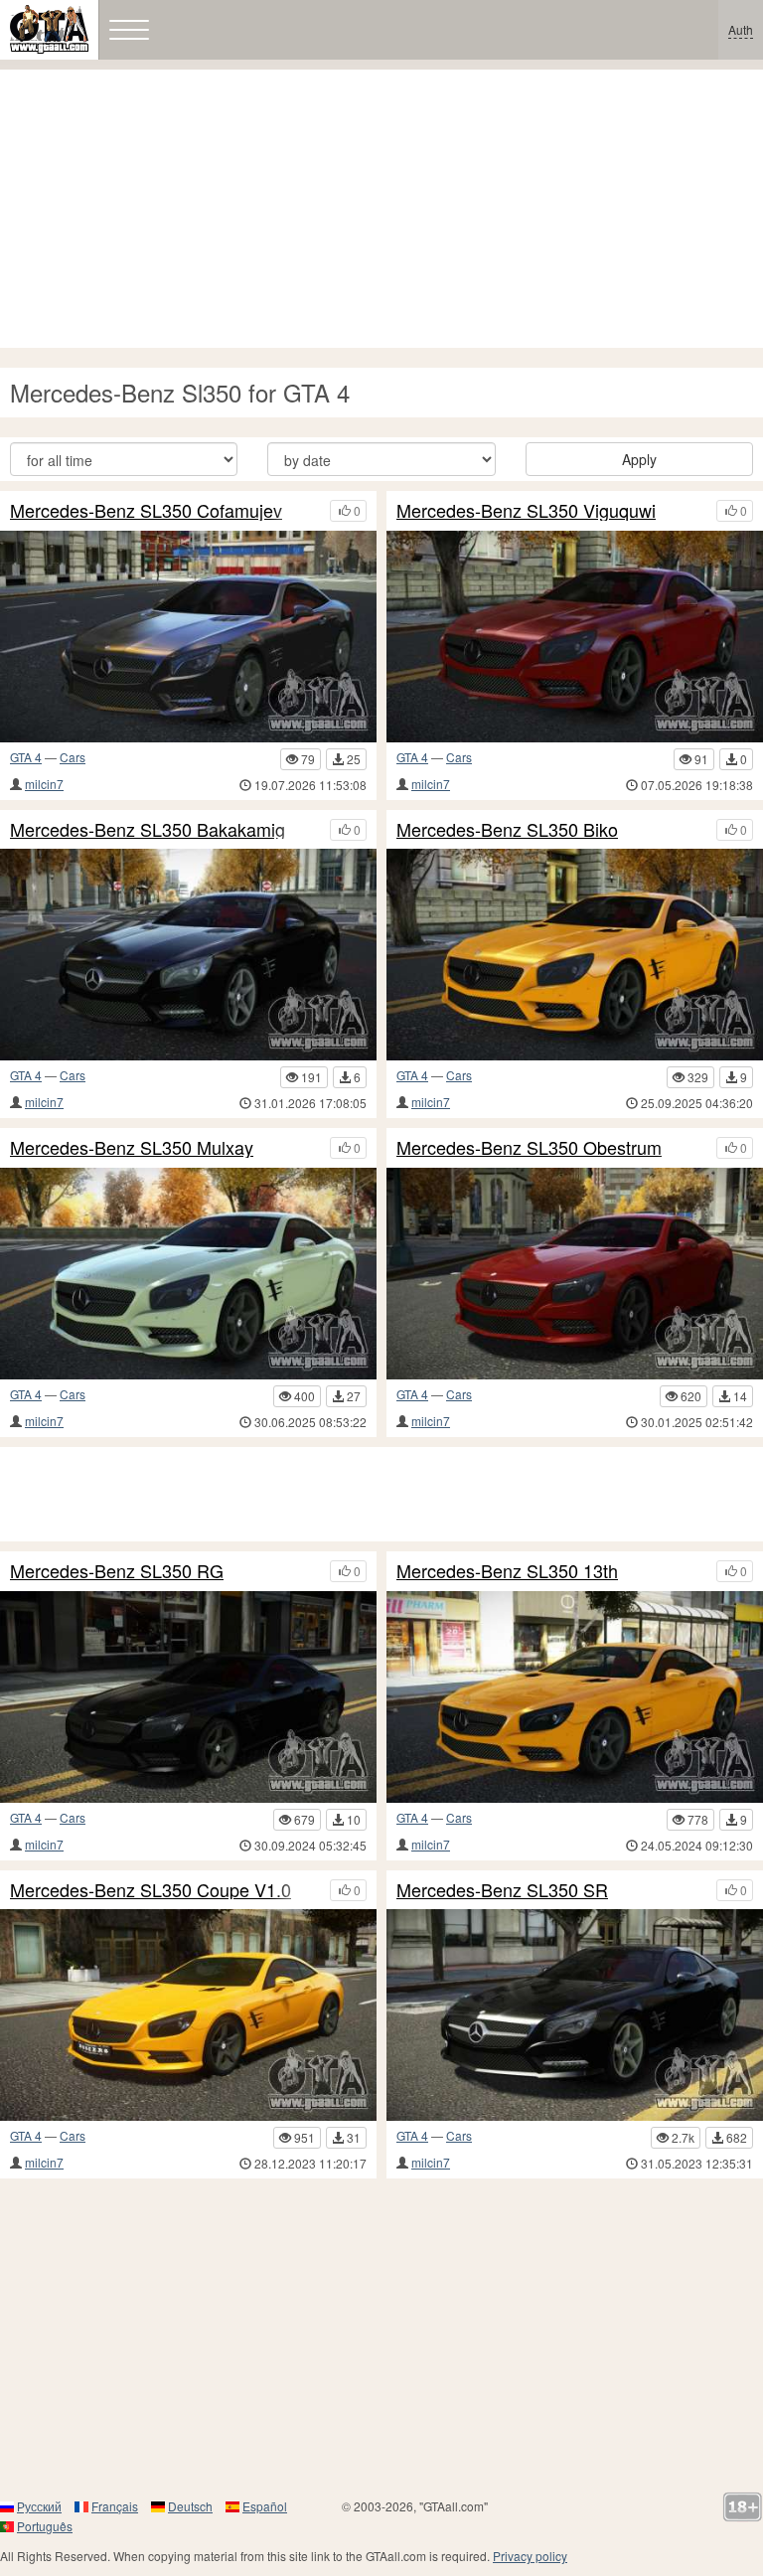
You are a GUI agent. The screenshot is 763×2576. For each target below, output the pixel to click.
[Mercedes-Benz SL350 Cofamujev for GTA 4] (188, 637)
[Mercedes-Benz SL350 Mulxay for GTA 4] (188, 1274)
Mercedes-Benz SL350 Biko (507, 830)
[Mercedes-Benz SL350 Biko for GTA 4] (575, 955)
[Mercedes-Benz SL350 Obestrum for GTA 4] (575, 1274)
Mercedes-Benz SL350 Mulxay (132, 1148)
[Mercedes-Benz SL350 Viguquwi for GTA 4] (575, 637)
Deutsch (190, 2506)
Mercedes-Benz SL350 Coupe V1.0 (151, 1890)
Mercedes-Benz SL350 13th (507, 1571)
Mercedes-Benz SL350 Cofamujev (146, 511)
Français (115, 2506)
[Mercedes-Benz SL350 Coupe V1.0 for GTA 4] (188, 2015)
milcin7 (44, 784)
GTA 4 (26, 757)
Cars (73, 757)
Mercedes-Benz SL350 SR (502, 1890)
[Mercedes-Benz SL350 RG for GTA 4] (188, 1697)
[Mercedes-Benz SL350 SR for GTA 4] (575, 2015)
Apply (639, 459)
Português (45, 2526)
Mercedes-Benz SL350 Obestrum (529, 1148)
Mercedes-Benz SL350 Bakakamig (148, 830)
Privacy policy (530, 2556)
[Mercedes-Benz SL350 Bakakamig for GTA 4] (188, 955)
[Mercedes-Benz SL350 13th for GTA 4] (575, 1697)
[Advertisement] (381, 209)
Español (265, 2506)
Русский (39, 2506)
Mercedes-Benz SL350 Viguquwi (526, 511)
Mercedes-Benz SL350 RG (117, 1571)
